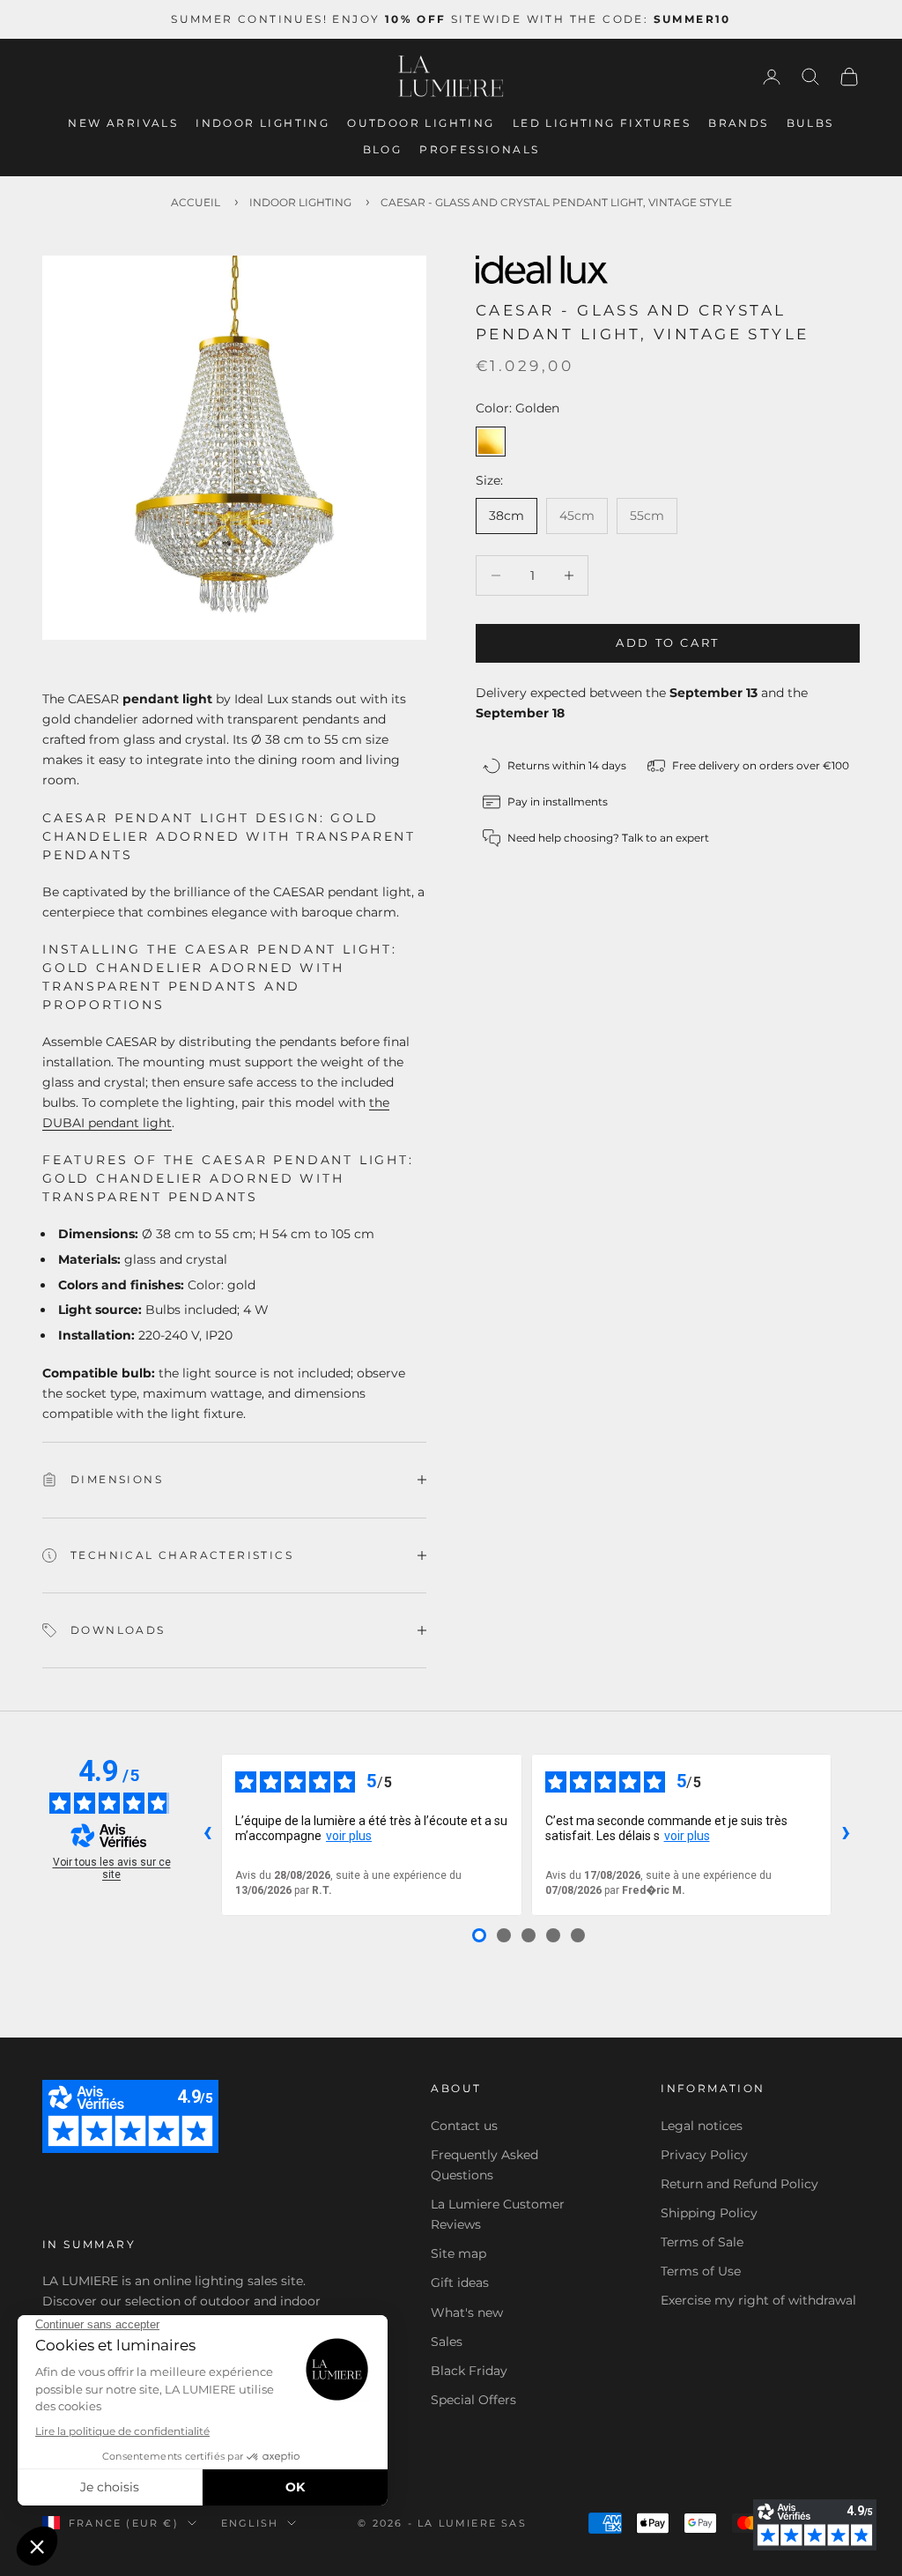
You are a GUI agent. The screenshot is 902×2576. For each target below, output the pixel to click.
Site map (458, 2253)
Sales (447, 2342)
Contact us (464, 2126)
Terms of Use (701, 2271)
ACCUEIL (196, 202)
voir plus (349, 1836)
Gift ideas (460, 2283)
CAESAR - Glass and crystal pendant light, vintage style (556, 202)
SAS (514, 2523)
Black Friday (469, 2371)
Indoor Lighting (262, 123)
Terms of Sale (702, 2242)
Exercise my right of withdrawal (758, 2300)
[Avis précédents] (207, 1835)
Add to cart (668, 642)
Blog (383, 149)
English (250, 2523)
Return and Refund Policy (739, 2184)
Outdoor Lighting (421, 123)
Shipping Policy (709, 2213)
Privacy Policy (704, 2155)
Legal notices (702, 2126)
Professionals (479, 149)
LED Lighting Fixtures (602, 123)
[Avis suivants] (846, 1835)
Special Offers (473, 2400)
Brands (738, 123)
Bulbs (810, 123)
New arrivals (123, 123)
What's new (467, 2312)
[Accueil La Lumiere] (451, 77)
